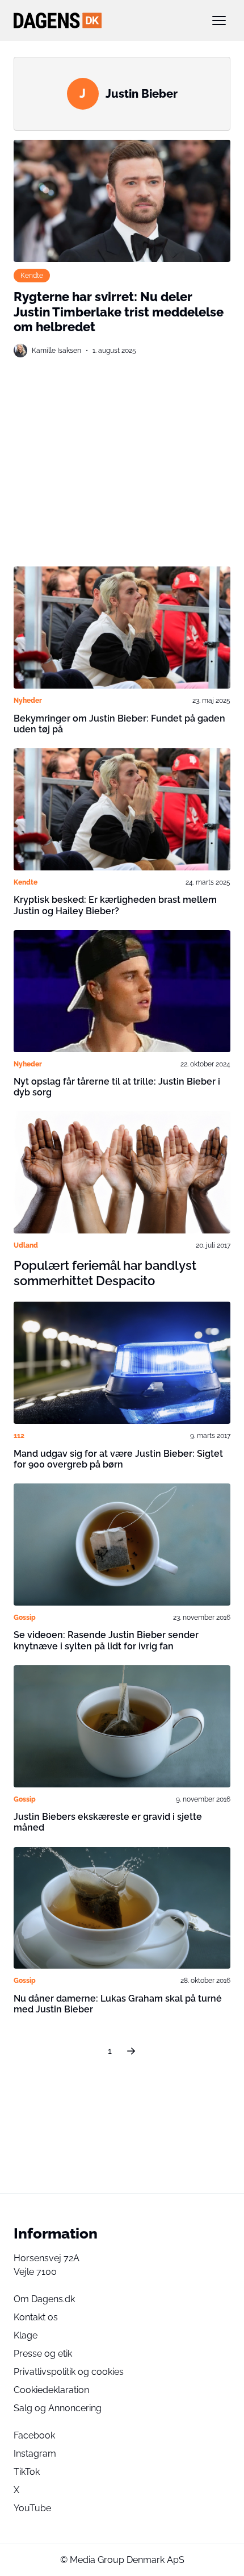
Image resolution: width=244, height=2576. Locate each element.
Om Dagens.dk (44, 2299)
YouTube (32, 2508)
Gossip (25, 1617)
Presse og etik (43, 2354)
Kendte (32, 275)
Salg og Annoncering (58, 2408)
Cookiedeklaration (51, 2390)
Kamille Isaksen (56, 350)
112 (19, 1435)
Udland (26, 1245)
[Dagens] (104, 20)
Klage (26, 2335)
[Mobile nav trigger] (219, 20)
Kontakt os (36, 2317)
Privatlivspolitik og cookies (69, 2372)
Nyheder (28, 700)
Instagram (35, 2454)
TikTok (27, 2472)
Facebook (34, 2435)
